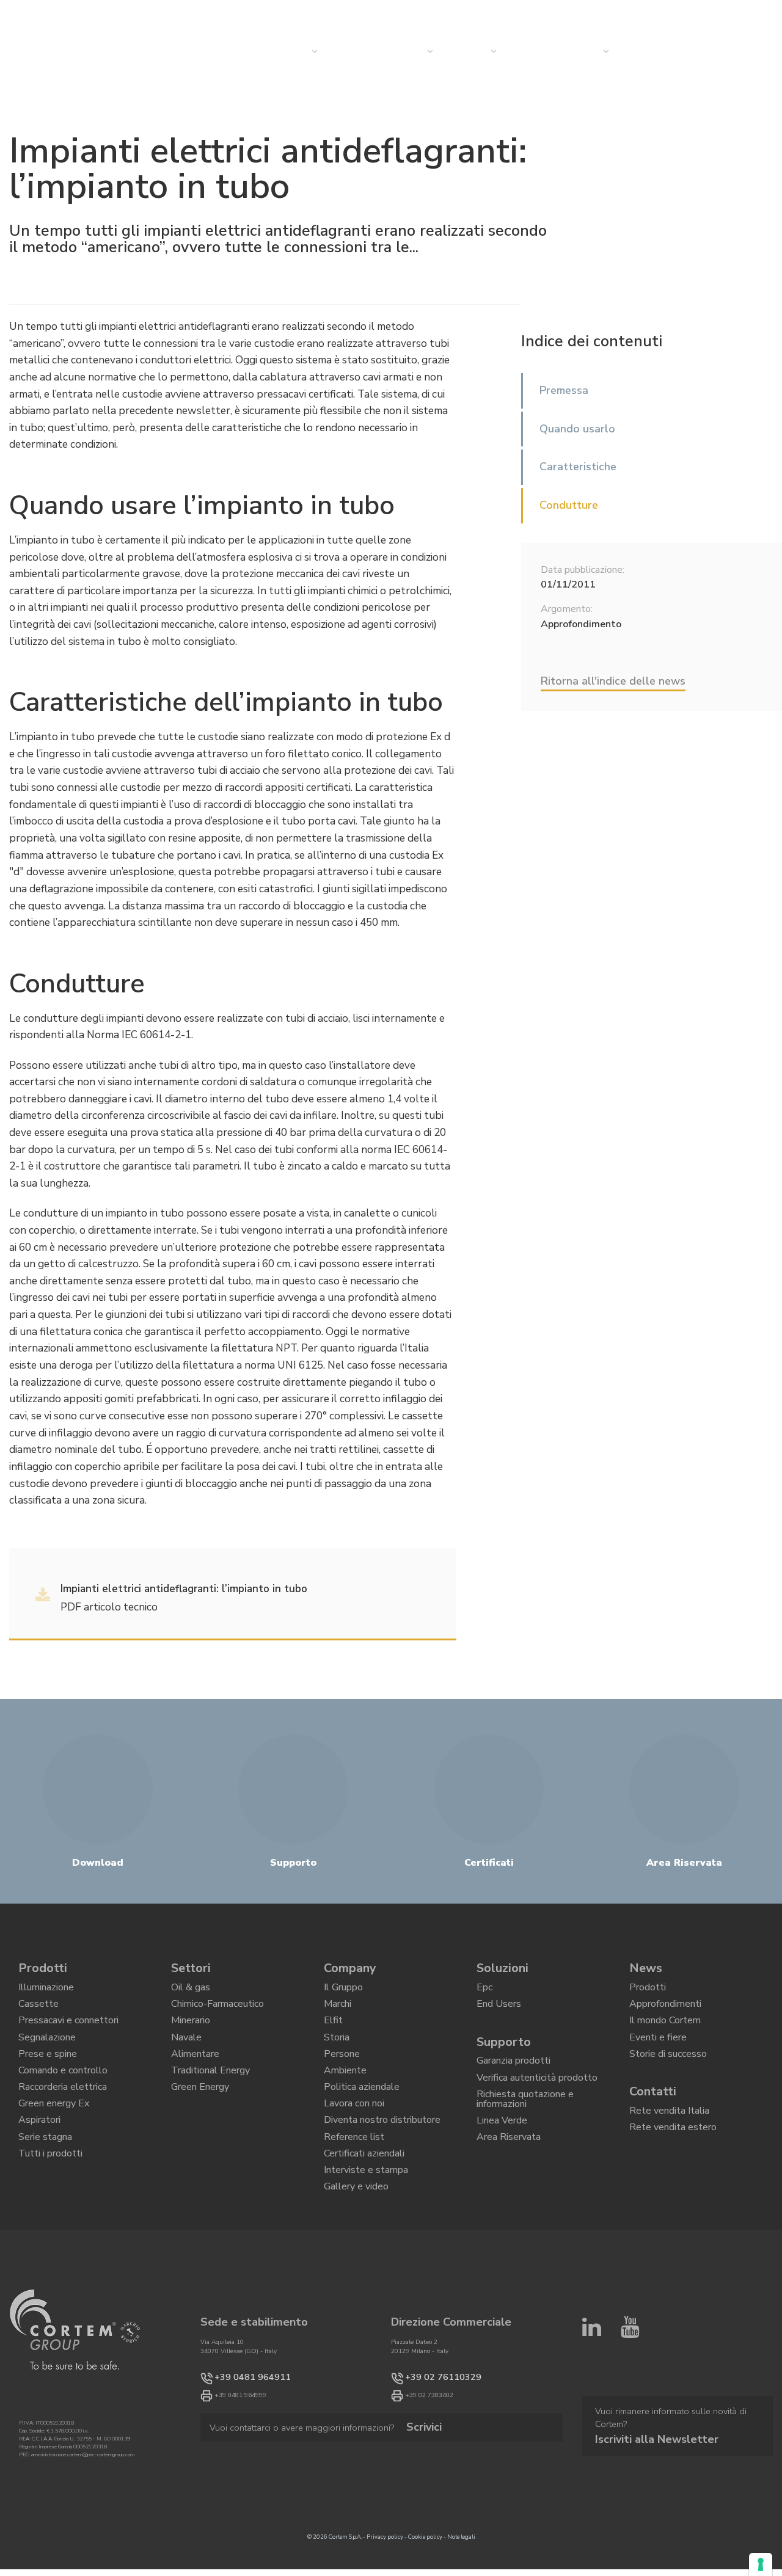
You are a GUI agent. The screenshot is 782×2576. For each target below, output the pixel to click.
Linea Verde (502, 2147)
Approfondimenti (665, 2011)
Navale (186, 2053)
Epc (484, 1990)
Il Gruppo (343, 1990)
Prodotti (43, 1968)
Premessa (564, 390)
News (521, 51)
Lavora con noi (354, 2138)
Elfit (333, 2032)
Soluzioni (502, 1968)
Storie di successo (668, 2074)
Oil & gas (191, 1990)
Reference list (354, 2179)
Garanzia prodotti (513, 2073)
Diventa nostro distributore (382, 2158)
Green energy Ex (54, 2138)
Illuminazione (46, 1990)
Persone (342, 2074)
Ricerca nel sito (662, 13)
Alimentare (195, 2074)
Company (466, 51)
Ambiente (345, 2095)
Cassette (38, 2011)
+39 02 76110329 (431, 2436)
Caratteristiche (578, 467)
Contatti (578, 51)
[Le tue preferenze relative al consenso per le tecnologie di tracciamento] (761, 2564)
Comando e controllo (63, 2095)
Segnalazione (47, 2053)
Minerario (191, 2032)
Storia (337, 2053)
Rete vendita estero (673, 2156)
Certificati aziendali (364, 2200)
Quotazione (649, 51)
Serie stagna (45, 2179)
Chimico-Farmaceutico (217, 2011)
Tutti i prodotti (50, 2200)
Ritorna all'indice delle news (613, 681)
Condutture (569, 505)
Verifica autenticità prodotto (537, 2094)
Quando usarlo (577, 429)
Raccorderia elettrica (63, 2116)
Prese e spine (48, 2074)
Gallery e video (356, 2242)
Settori (406, 51)
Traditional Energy (210, 2095)
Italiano (753, 13)
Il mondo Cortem (665, 2032)
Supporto (504, 2050)
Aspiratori (39, 2158)
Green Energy (200, 2116)
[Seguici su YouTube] (630, 2392)
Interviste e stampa (366, 2221)
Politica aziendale (362, 2116)
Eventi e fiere (658, 2053)
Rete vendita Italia (669, 2136)
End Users (499, 2011)
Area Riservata (509, 2168)
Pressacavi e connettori (68, 2032)
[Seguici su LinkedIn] (592, 2392)
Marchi (338, 2011)
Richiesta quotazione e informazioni (525, 2120)
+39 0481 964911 (240, 2436)
